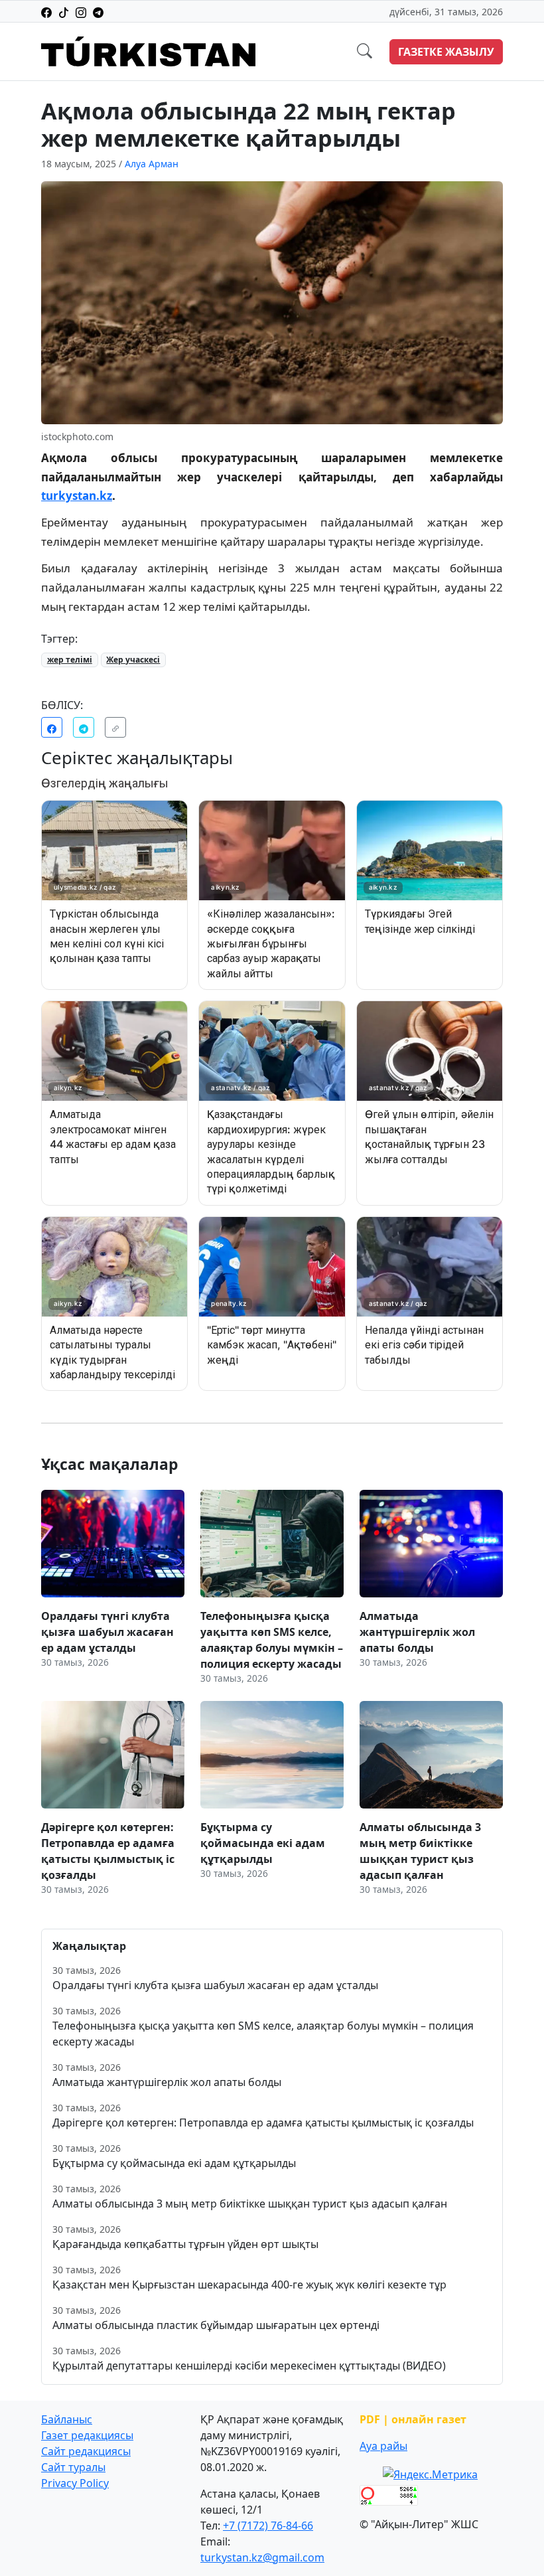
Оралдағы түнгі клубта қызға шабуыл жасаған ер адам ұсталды (215, 1985)
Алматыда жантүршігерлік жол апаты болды (167, 2082)
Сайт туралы (73, 2467)
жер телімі (70, 660)
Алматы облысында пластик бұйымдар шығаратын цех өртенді (216, 2325)
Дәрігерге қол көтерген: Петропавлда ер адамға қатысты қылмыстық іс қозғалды (263, 2123)
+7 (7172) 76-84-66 (268, 2526)
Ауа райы (383, 2446)
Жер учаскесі (133, 660)
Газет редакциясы (87, 2435)
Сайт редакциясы (86, 2451)
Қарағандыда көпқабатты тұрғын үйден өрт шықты (185, 2244)
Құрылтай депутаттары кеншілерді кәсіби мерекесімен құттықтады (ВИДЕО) (249, 2366)
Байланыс (67, 2419)
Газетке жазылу (446, 52)
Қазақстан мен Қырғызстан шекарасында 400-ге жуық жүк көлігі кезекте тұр (249, 2285)
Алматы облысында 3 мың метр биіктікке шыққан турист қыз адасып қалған (250, 2204)
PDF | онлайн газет (413, 2419)
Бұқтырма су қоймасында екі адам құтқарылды (174, 2163)
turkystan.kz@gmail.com (262, 2557)
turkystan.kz (77, 496)
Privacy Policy (75, 2483)
